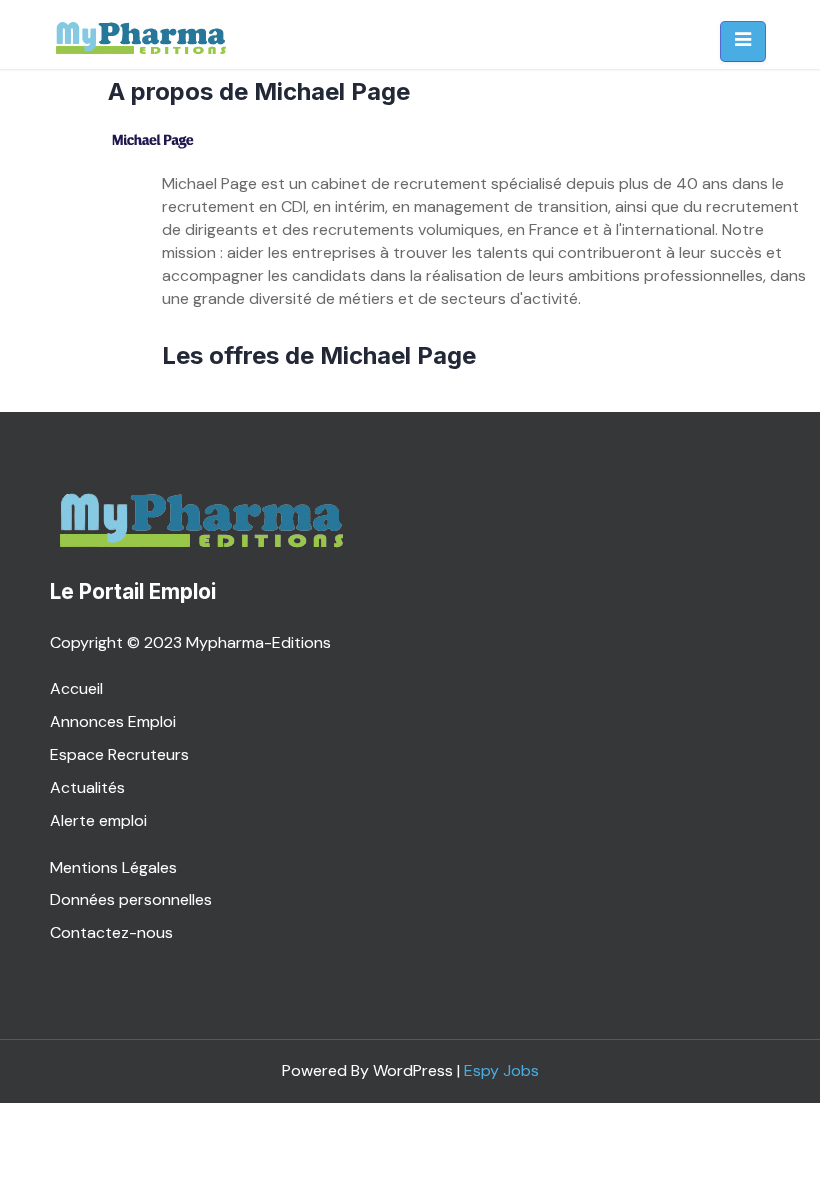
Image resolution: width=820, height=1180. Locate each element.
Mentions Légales (113, 867)
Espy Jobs (501, 1070)
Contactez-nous (111, 932)
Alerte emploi (98, 820)
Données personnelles (131, 899)
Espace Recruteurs (119, 754)
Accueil (76, 688)
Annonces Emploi (113, 721)
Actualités (87, 787)
